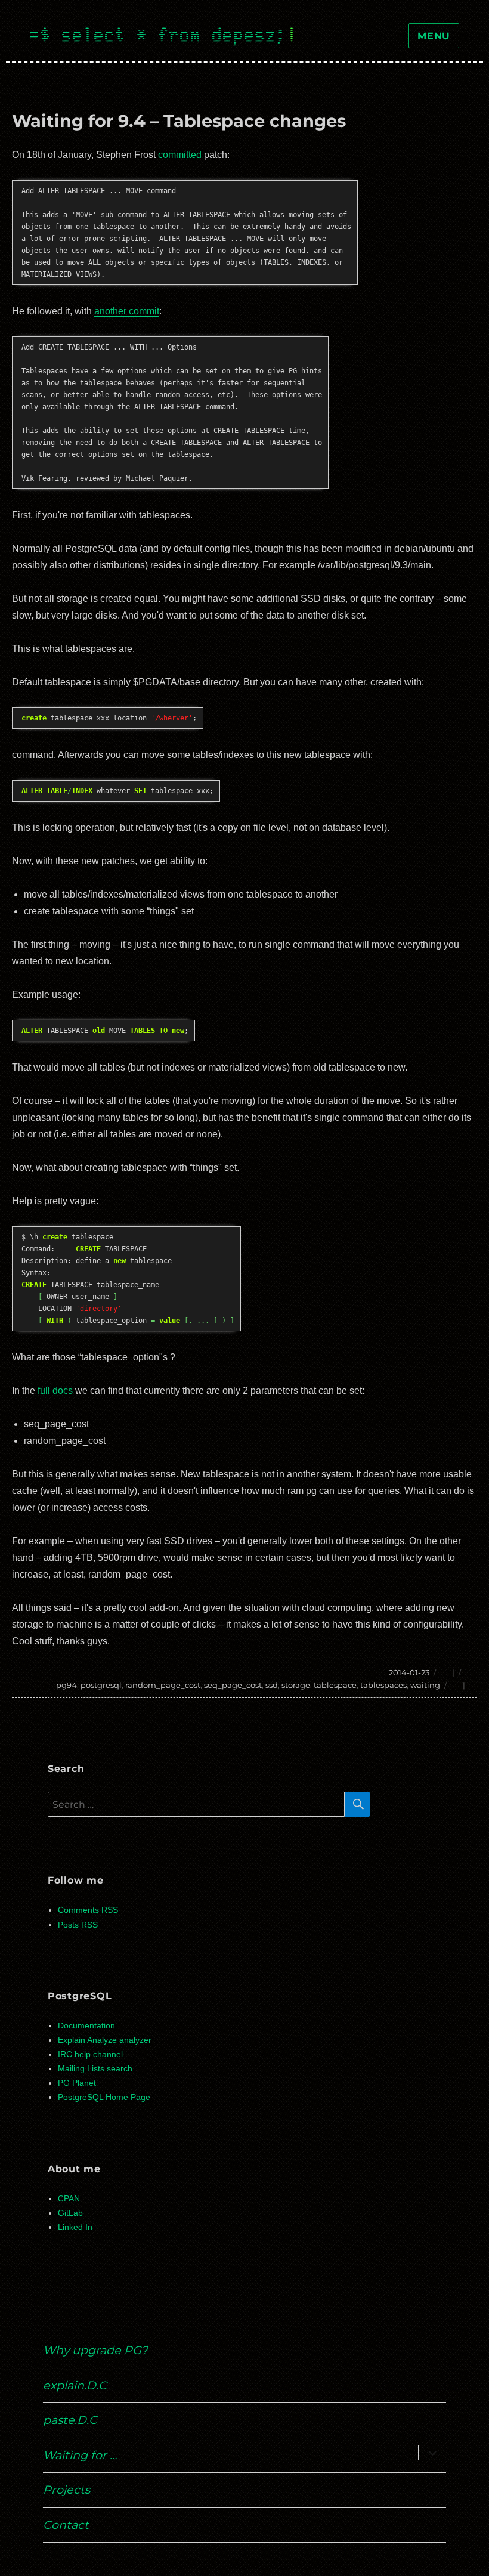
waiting (425, 1685)
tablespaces (383, 1685)
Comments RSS (88, 1910)
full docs (55, 1391)
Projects (66, 2490)
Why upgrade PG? (95, 2350)
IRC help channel (90, 2054)
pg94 (66, 1685)
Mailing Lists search (95, 2069)
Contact (66, 2525)
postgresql (101, 1685)
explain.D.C (75, 2385)
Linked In (75, 2227)
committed (180, 155)
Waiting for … (80, 2455)
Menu (434, 36)
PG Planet (77, 2083)
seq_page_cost (233, 1685)
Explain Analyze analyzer (105, 2040)
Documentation (86, 2026)
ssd (272, 1685)
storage (296, 1685)
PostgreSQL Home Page (104, 2097)
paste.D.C (70, 2420)
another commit (127, 311)
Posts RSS (78, 1925)
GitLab (70, 2213)
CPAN (69, 2199)
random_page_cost (163, 1685)
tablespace (335, 1685)
